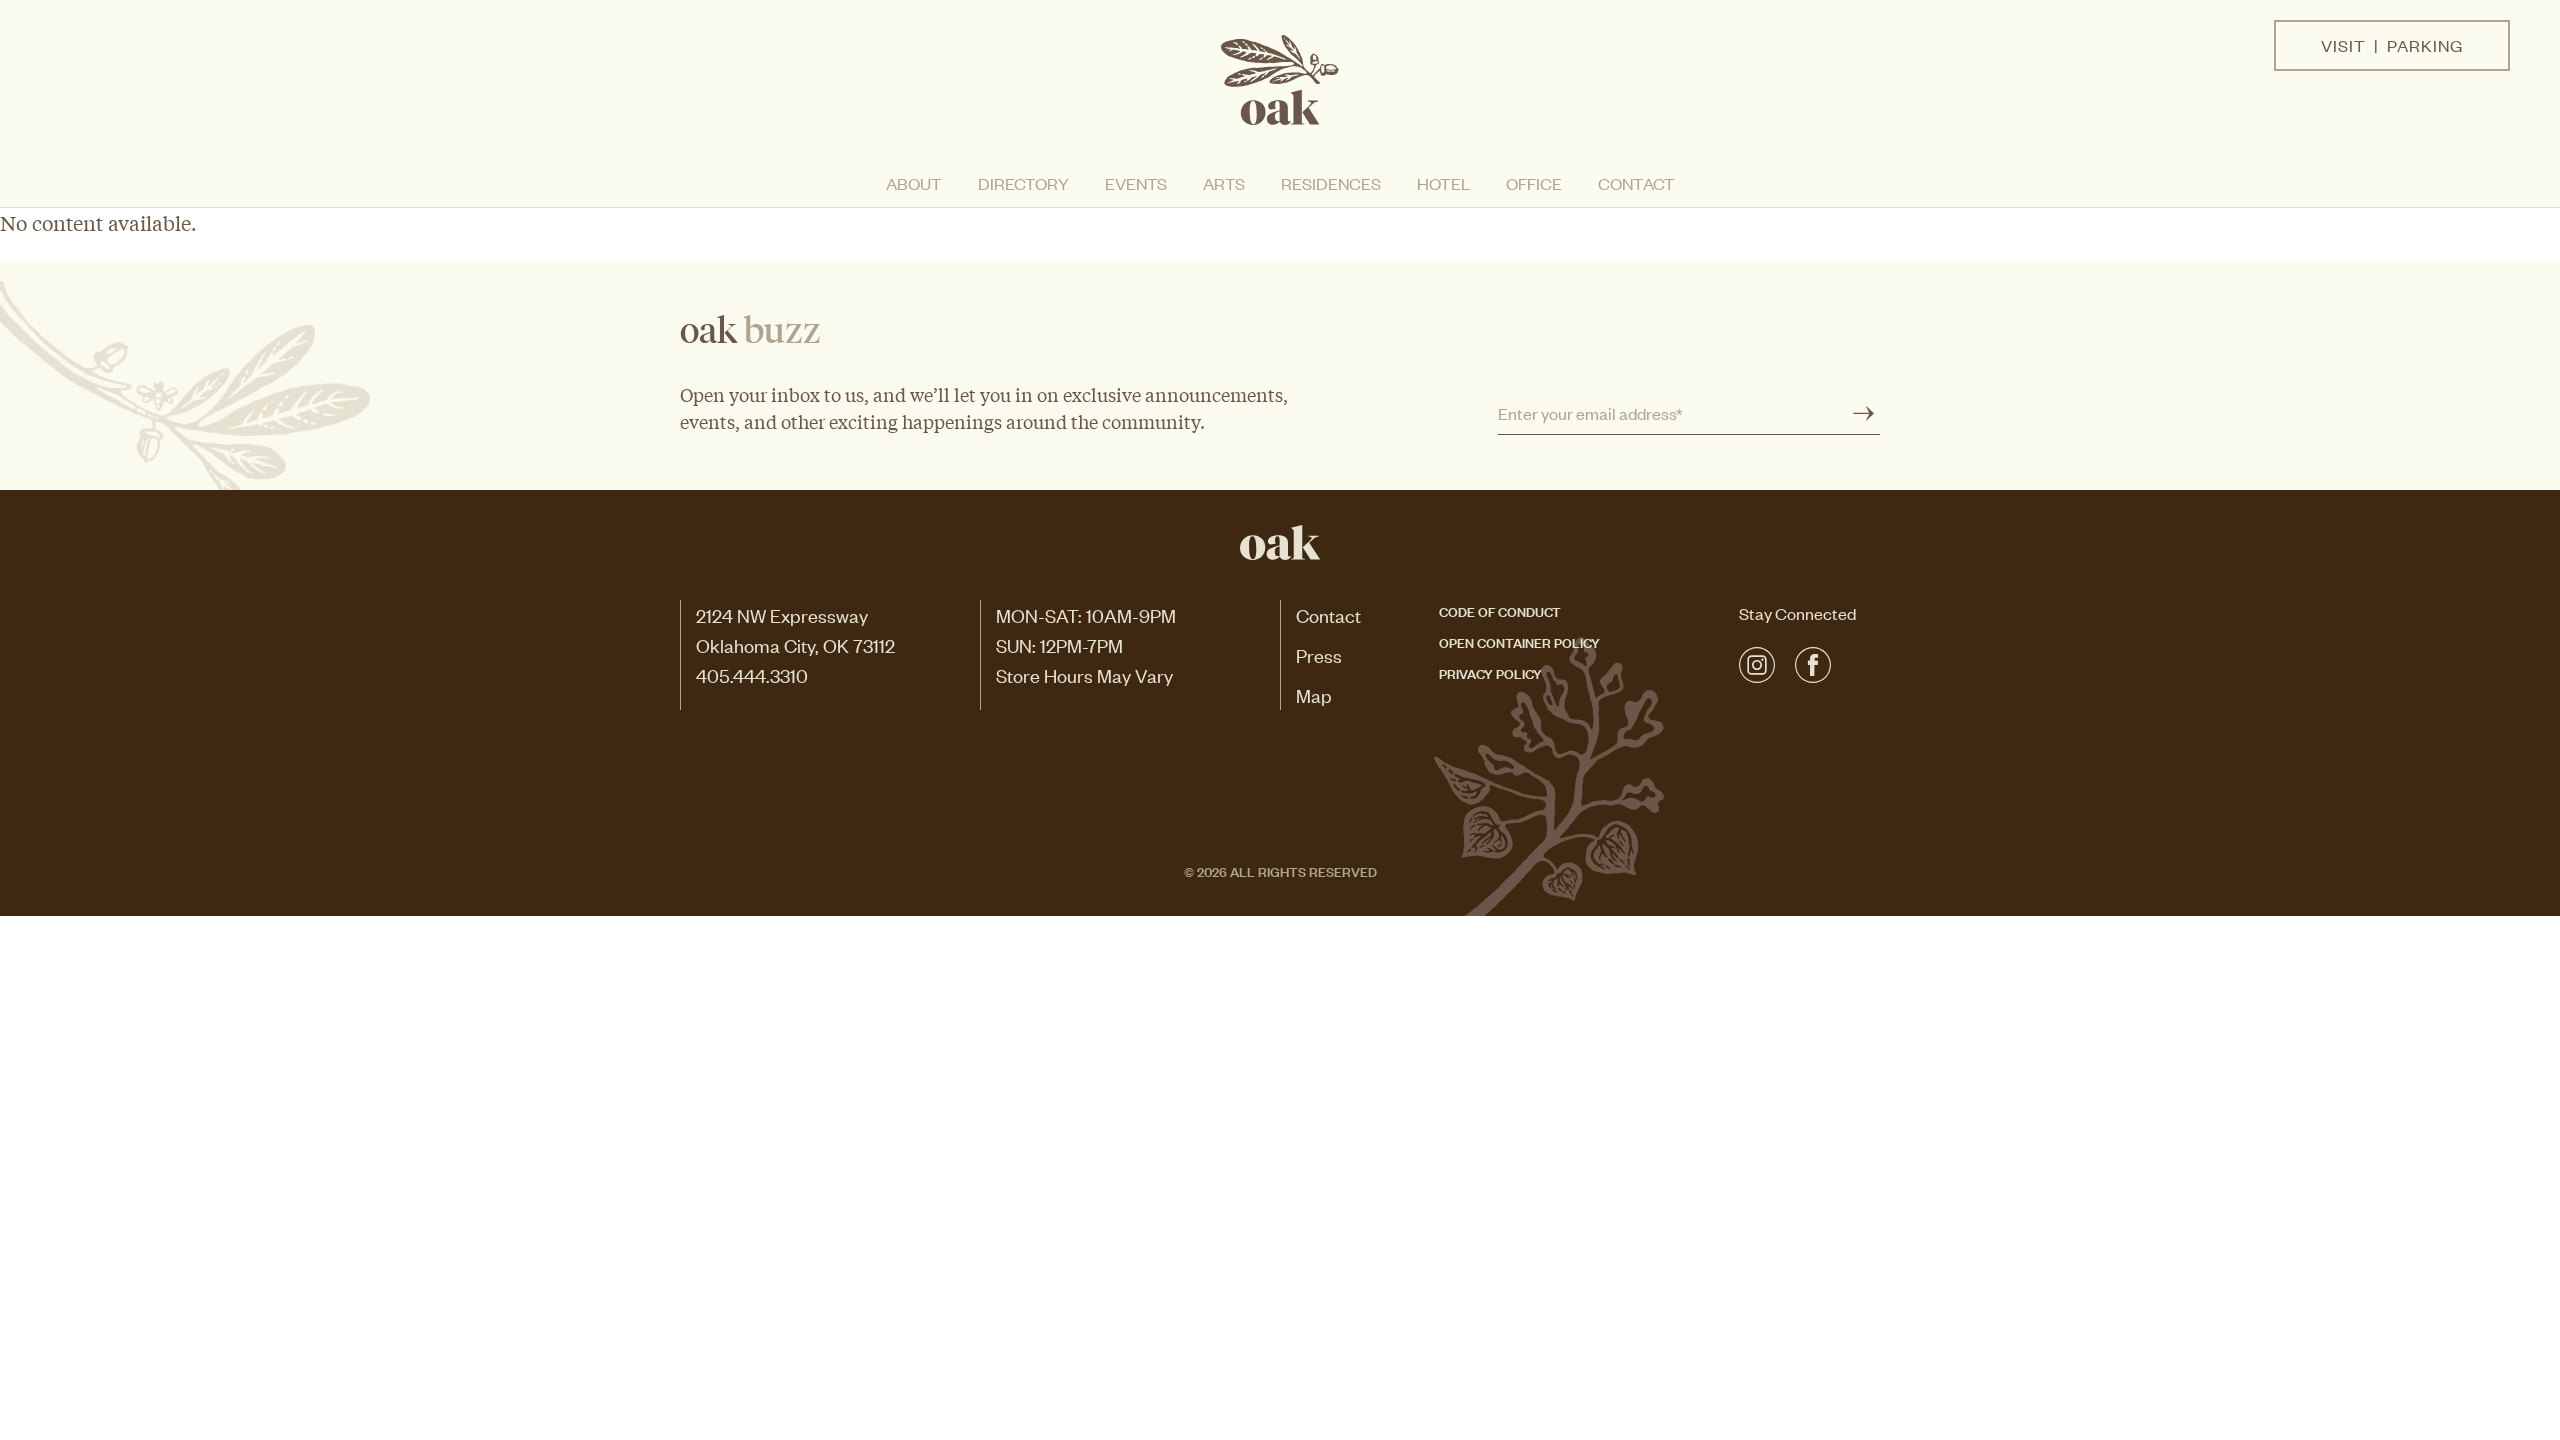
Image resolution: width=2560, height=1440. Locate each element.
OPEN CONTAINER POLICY (1519, 641)
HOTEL (1443, 183)
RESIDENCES (1331, 183)
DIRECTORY (1023, 183)
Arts (1224, 183)
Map (1314, 694)
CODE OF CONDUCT (1500, 610)
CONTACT (1636, 183)
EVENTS (1136, 183)
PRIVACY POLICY (1490, 672)
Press (1319, 654)
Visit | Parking (2392, 45)
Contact (1328, 614)
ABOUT (914, 183)
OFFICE (1534, 183)
